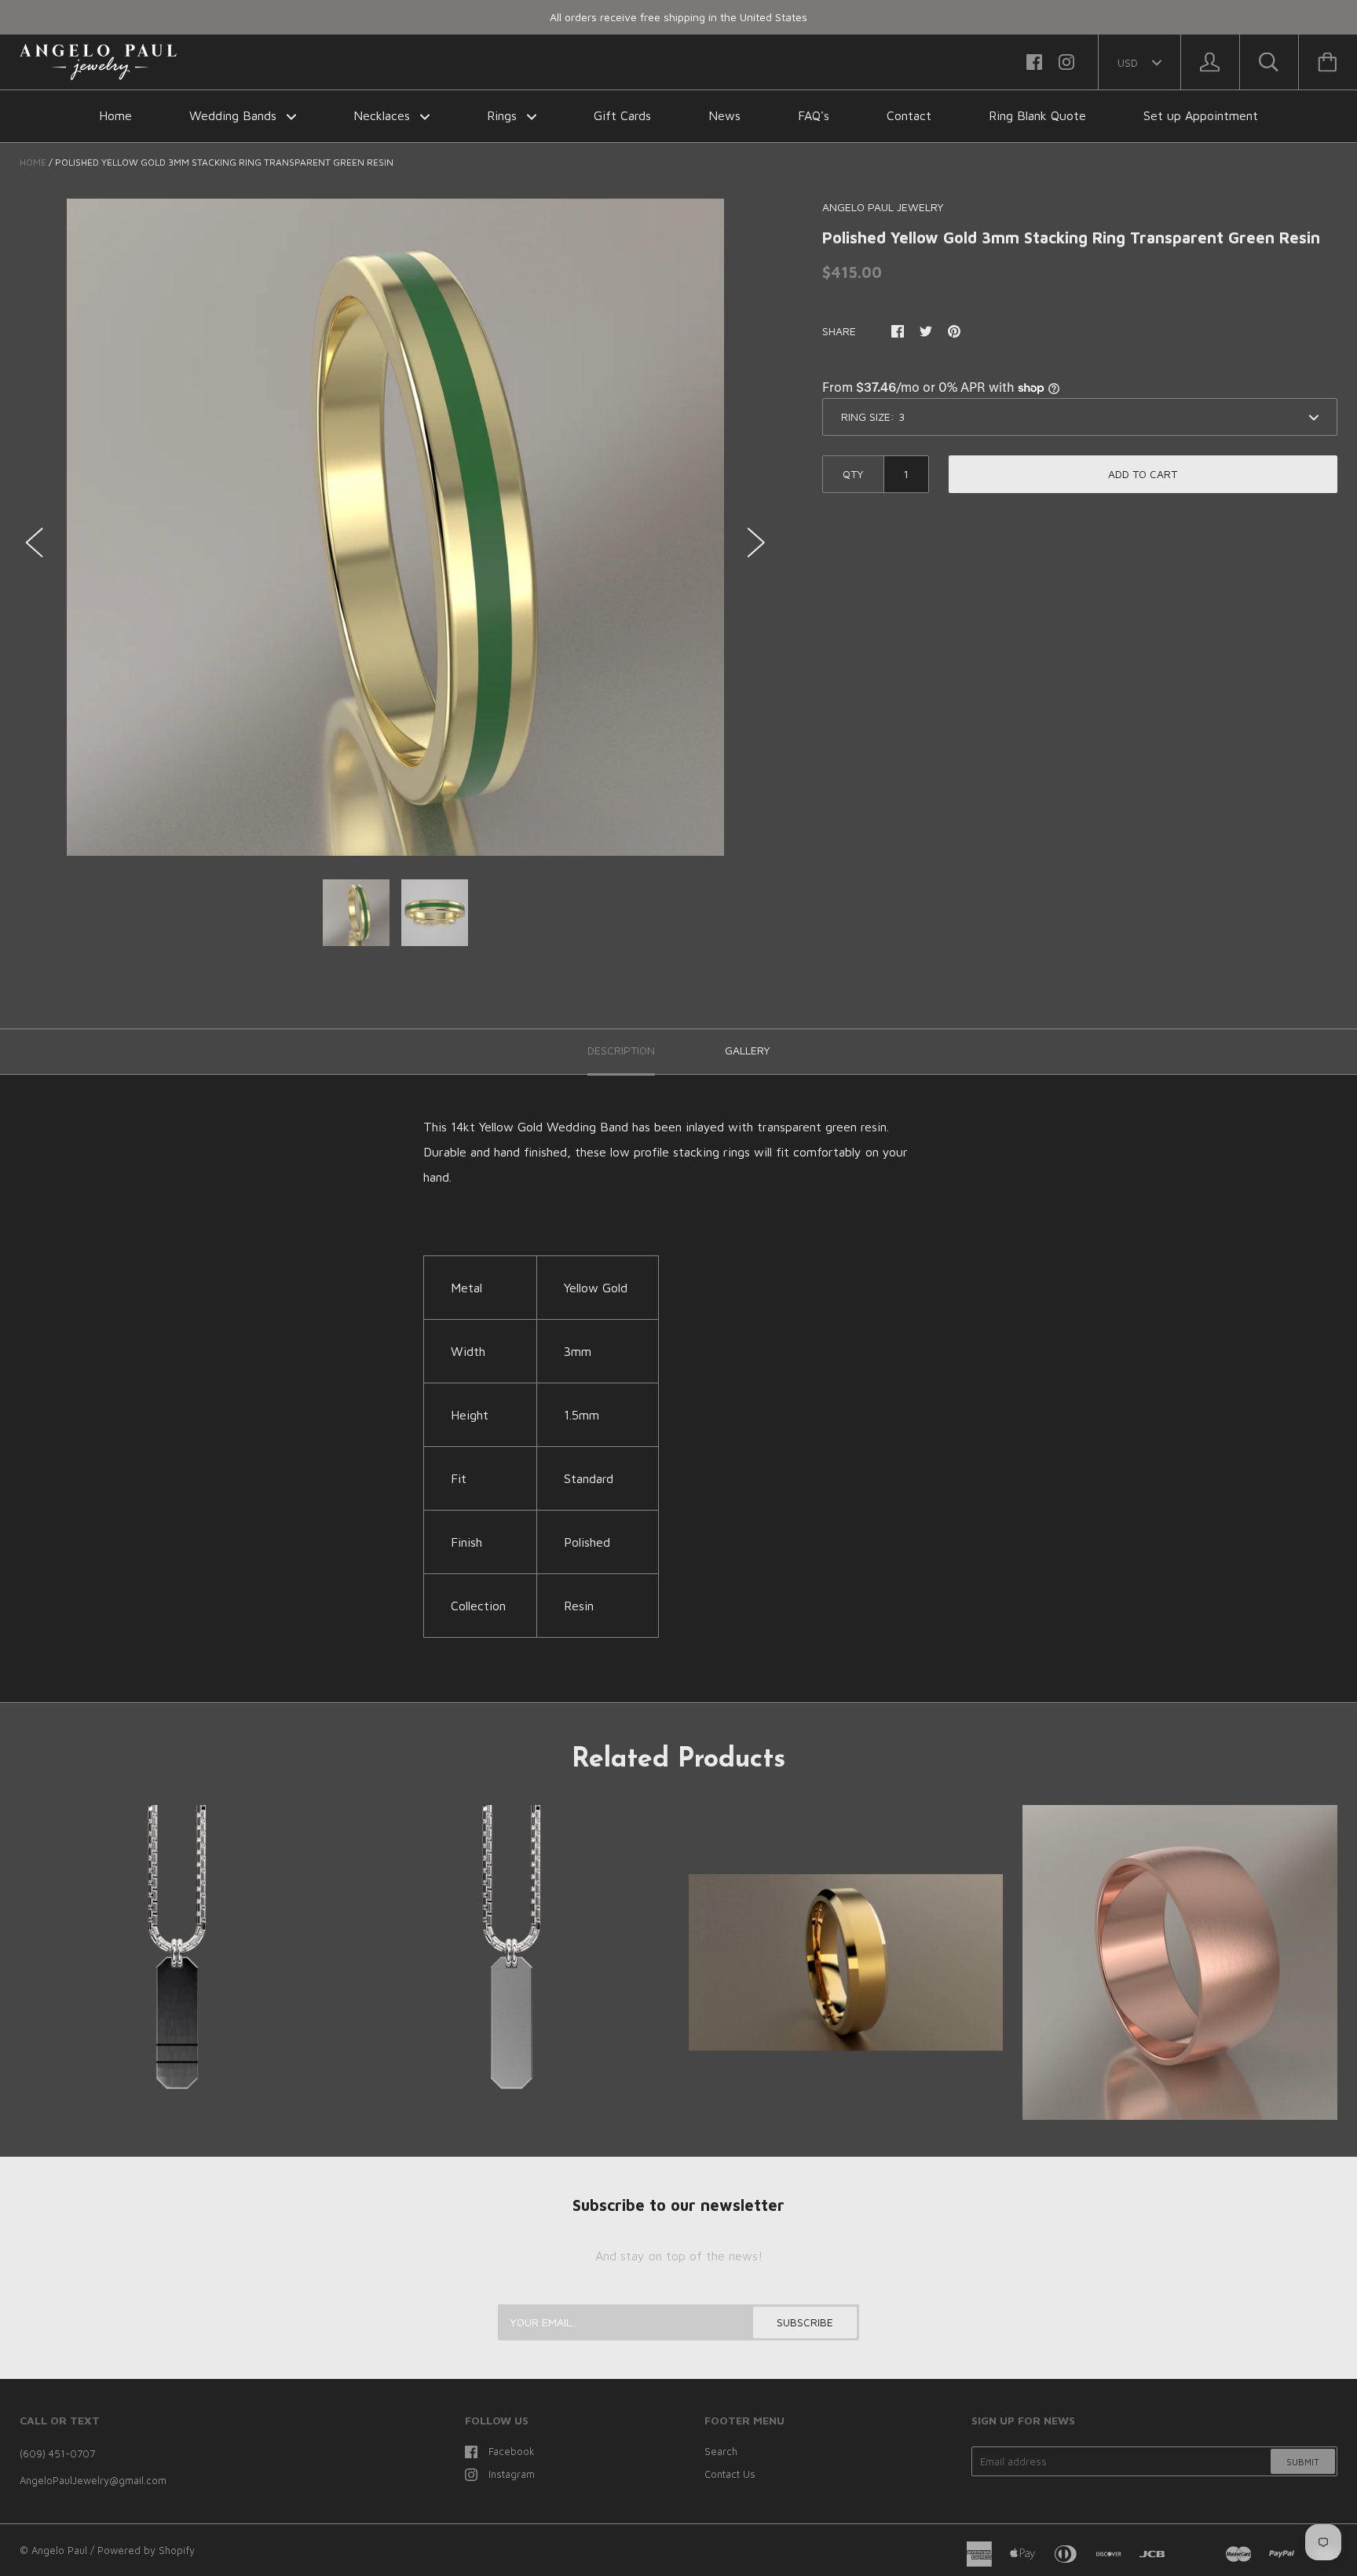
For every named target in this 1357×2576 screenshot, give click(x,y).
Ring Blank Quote (1037, 115)
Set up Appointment (1201, 115)
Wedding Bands (235, 115)
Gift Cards (622, 115)
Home (115, 115)
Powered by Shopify (146, 2550)
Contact (909, 115)
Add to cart (1143, 474)
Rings (504, 115)
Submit (1303, 2462)
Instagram (512, 2474)
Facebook (512, 2451)
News (724, 115)
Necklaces (384, 115)
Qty (853, 474)
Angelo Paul (59, 2550)
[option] (395, 527)
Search (721, 2451)
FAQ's (814, 115)
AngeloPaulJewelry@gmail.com (93, 2480)
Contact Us (730, 2474)
